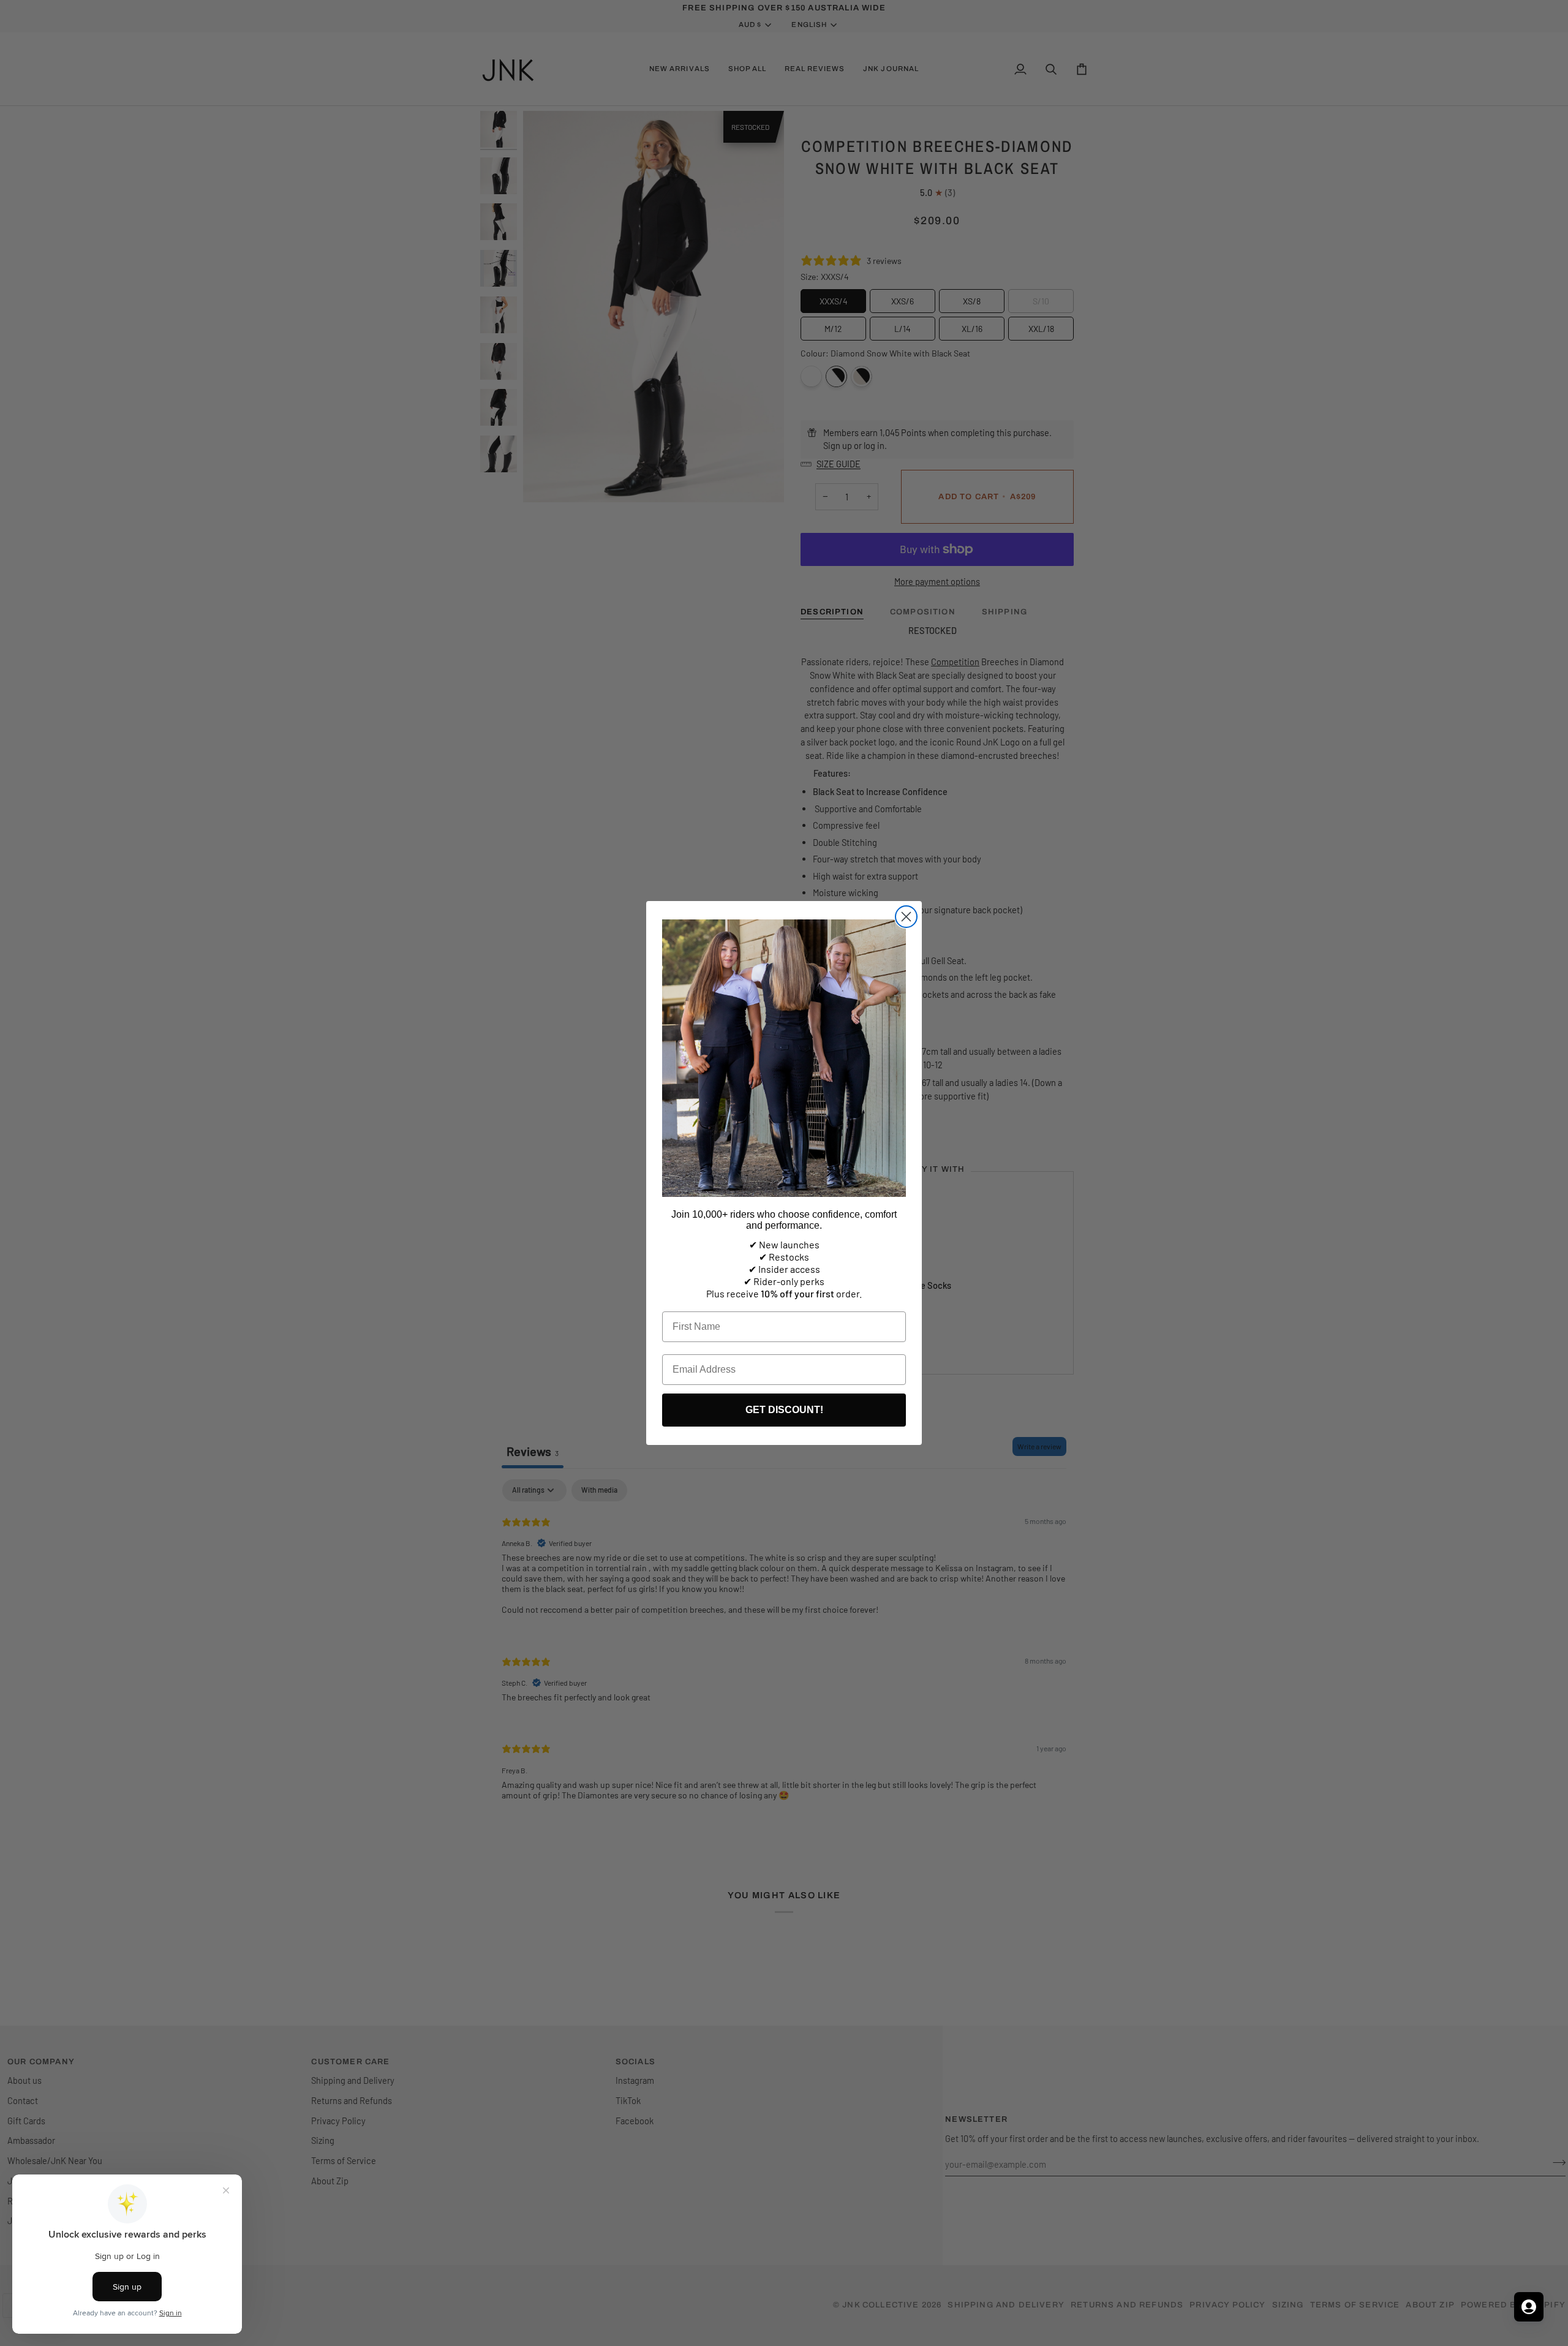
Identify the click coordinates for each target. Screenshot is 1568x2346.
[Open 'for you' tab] (1529, 2307)
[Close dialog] (906, 917)
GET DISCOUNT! (784, 1410)
